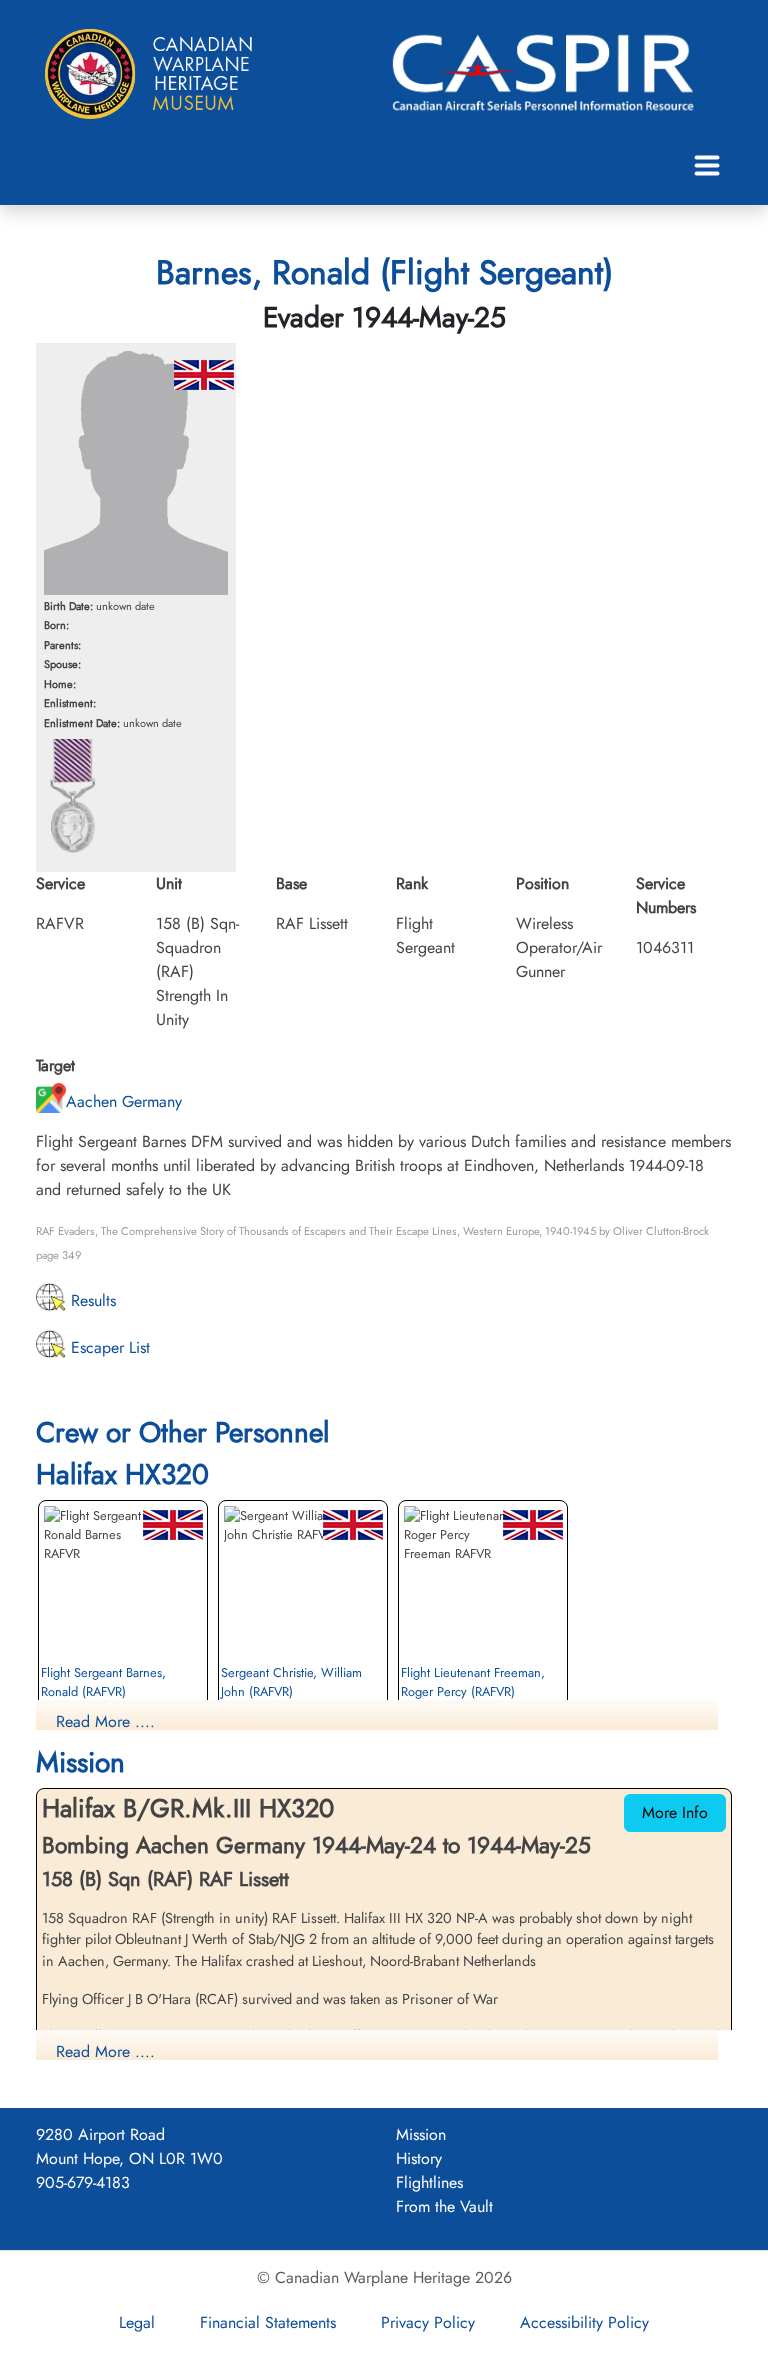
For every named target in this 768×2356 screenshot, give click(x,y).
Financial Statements (268, 2322)
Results (91, 1300)
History (419, 2158)
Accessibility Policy (584, 2322)
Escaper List (108, 1347)
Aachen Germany (124, 1101)
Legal (137, 2322)
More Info (675, 1812)
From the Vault (444, 2206)
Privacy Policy (428, 2322)
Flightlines (429, 2182)
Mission (421, 2134)
